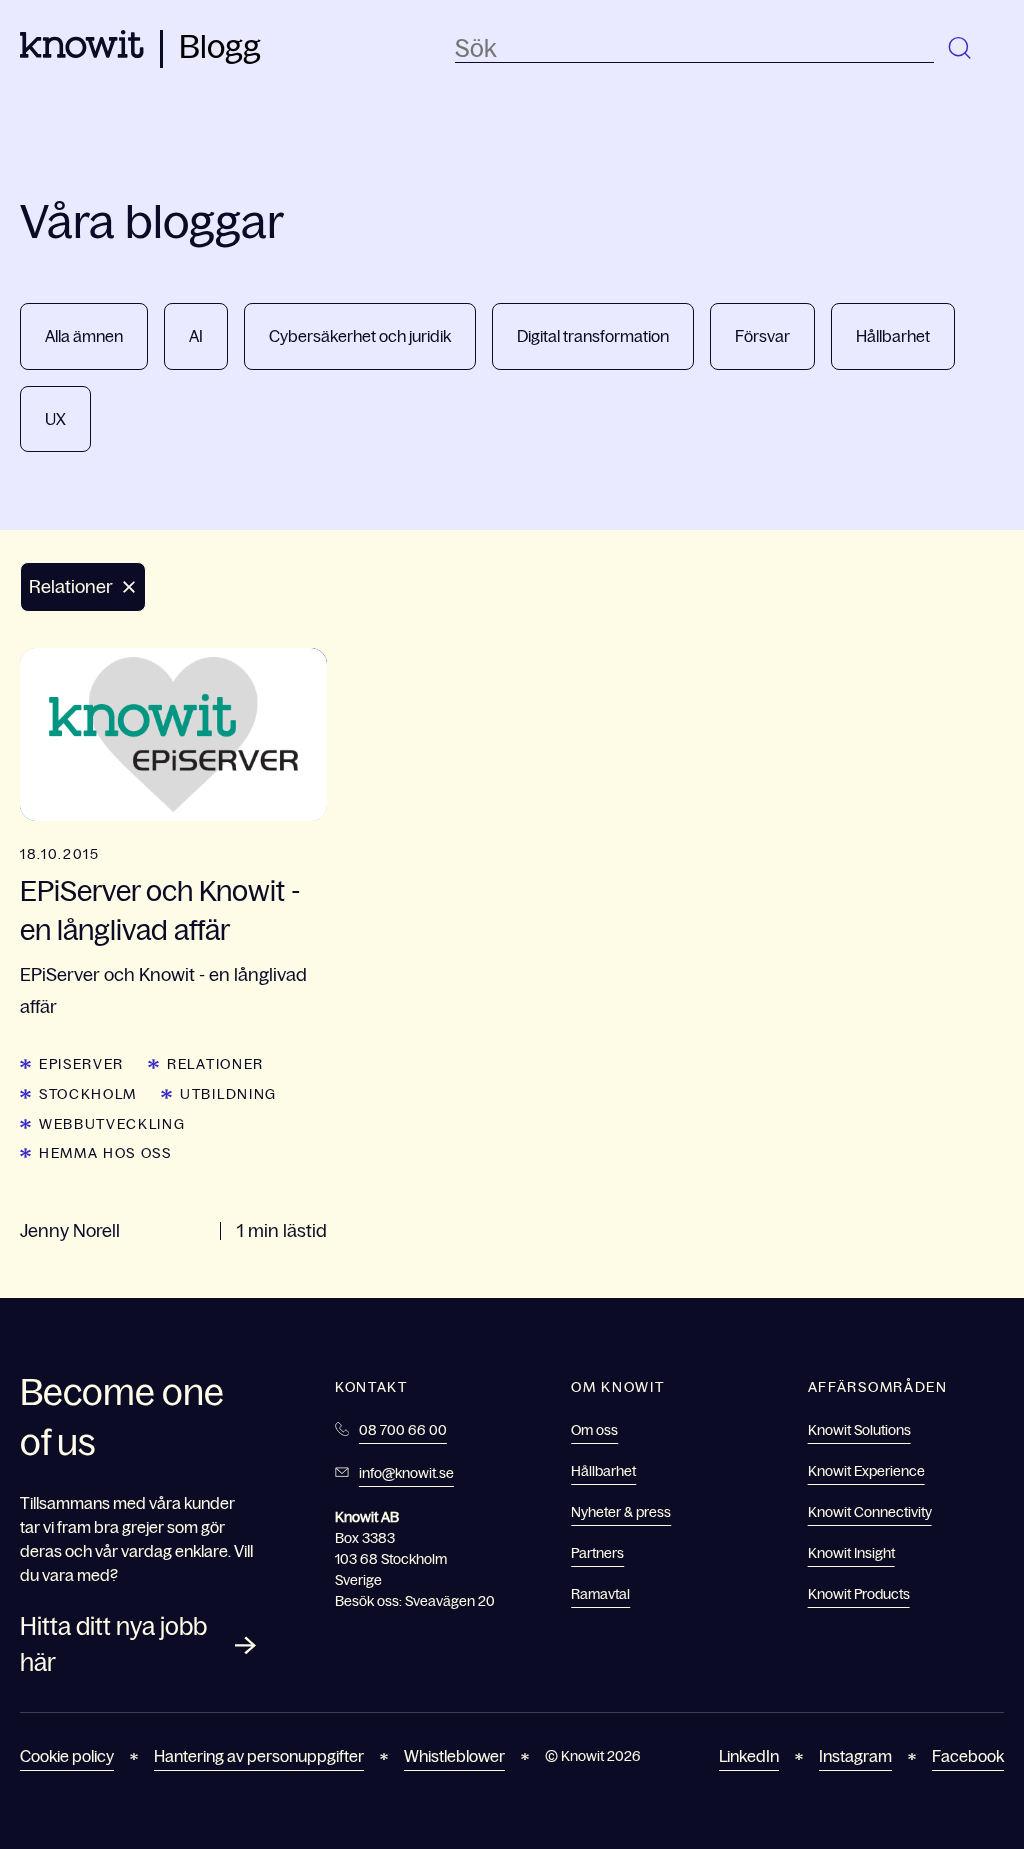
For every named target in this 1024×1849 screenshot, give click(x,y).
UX (55, 419)
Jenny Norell (70, 1231)
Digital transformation (593, 336)
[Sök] (961, 49)
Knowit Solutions (859, 1430)
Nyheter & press (621, 1512)
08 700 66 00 (403, 1430)
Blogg (220, 47)
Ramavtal (600, 1594)
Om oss (594, 1430)
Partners (597, 1553)
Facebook (968, 1756)
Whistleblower (454, 1756)
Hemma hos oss (105, 1153)
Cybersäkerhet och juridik (360, 336)
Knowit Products (859, 1594)
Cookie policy (67, 1756)
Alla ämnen (84, 336)
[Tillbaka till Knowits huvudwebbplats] (82, 52)
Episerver (81, 1064)
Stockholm (88, 1094)
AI (196, 336)
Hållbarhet (893, 336)
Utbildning (228, 1094)
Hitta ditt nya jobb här (113, 1644)
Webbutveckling (112, 1124)
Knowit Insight (851, 1553)
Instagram (855, 1756)
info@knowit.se (406, 1473)
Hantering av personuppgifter (259, 1756)
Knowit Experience (866, 1471)
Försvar (762, 336)
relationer (215, 1064)
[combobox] (694, 49)
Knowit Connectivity (870, 1512)
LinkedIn (749, 1756)
